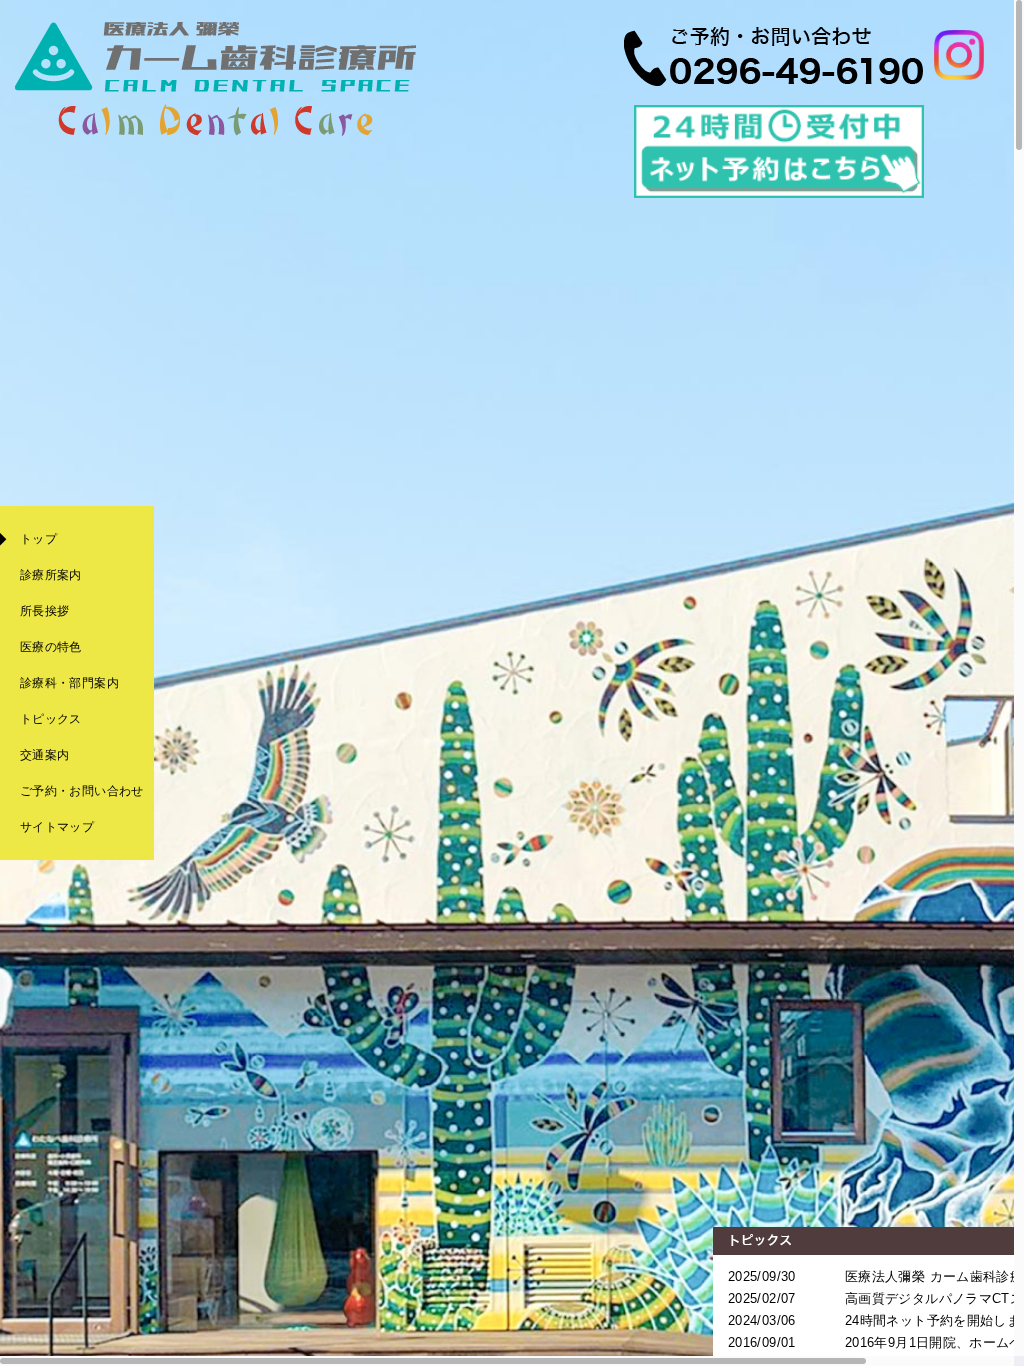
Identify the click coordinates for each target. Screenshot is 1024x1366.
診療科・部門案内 (69, 683)
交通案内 (44, 755)
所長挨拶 (44, 611)
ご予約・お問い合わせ (82, 791)
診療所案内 (51, 575)
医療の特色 (51, 647)
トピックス (51, 719)
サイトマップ (57, 827)
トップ (38, 539)
